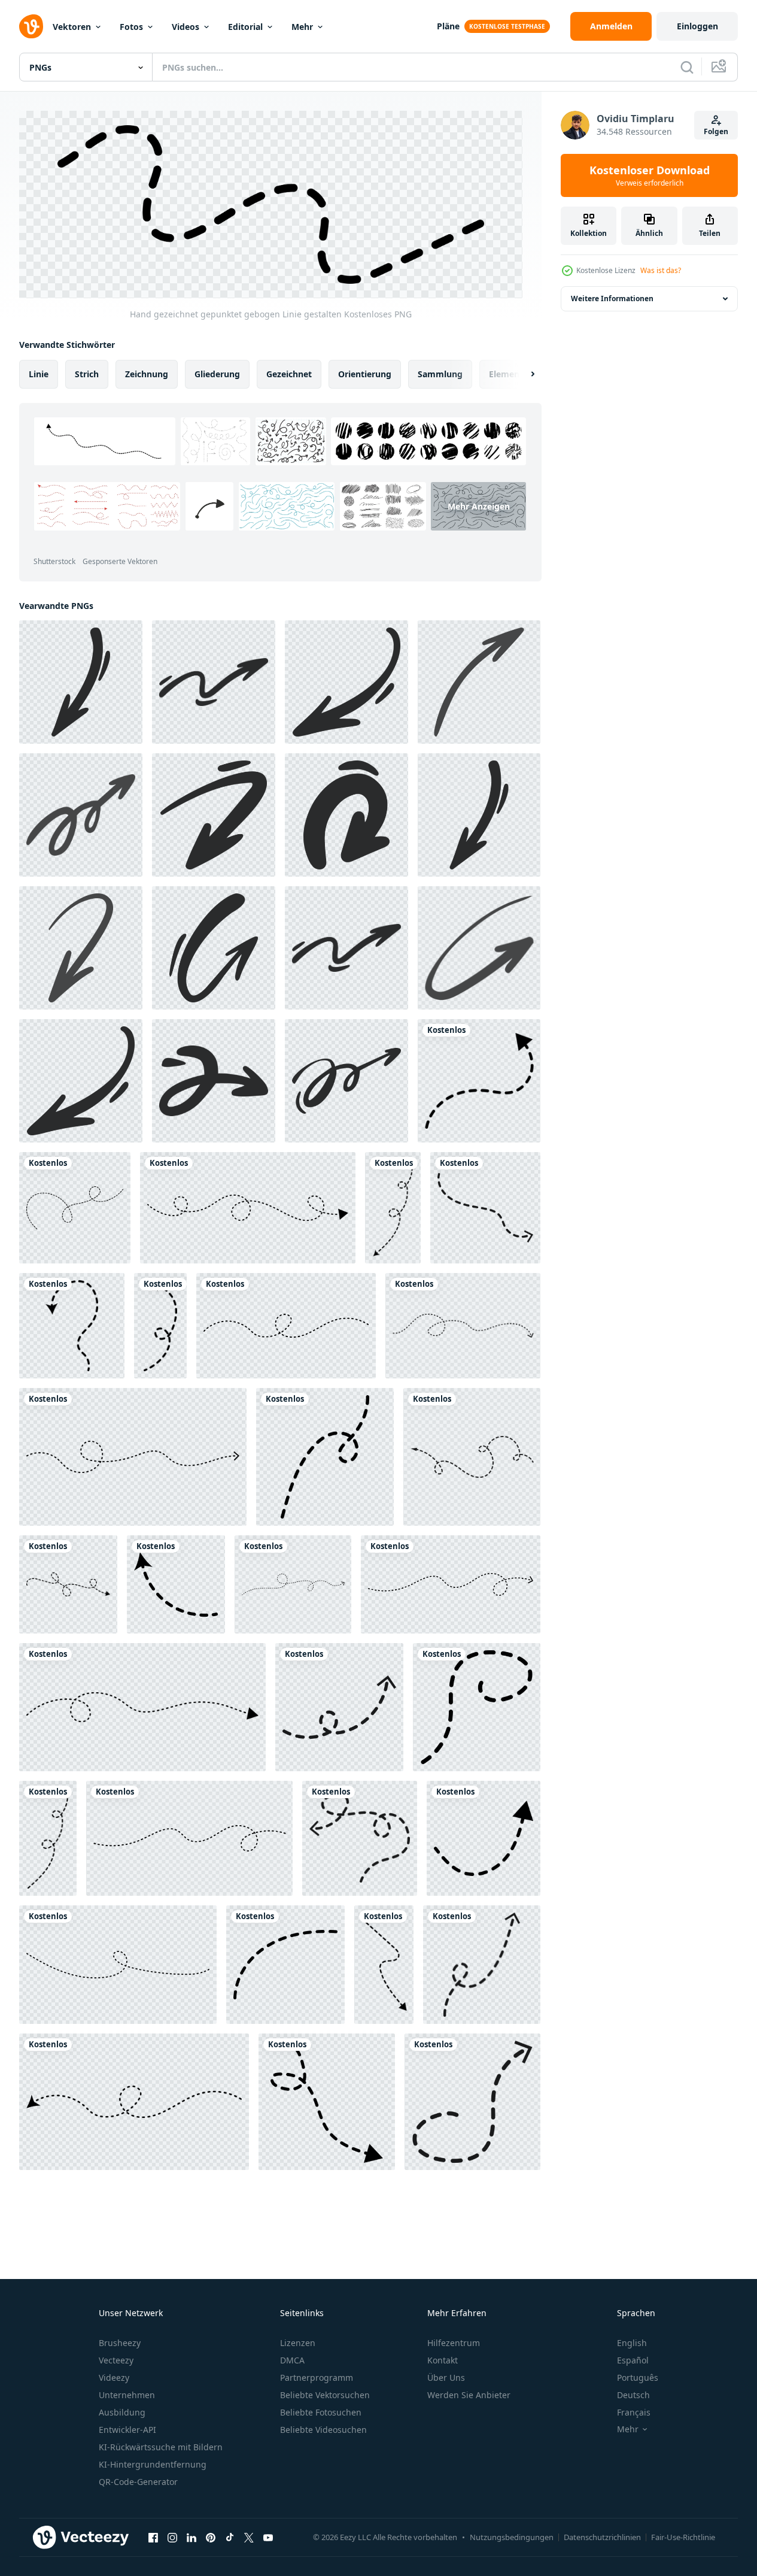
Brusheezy (120, 2343)
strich (87, 374)
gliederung (217, 374)
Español (633, 2360)
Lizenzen (298, 2343)
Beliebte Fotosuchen (321, 2412)
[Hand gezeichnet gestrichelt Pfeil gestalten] (479, 1081)
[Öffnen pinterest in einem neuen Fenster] (211, 2537)
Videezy (114, 2378)
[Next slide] (522, 374)
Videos (186, 27)
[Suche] (687, 67)
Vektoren (72, 27)
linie (39, 374)
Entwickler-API (127, 2430)
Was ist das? (661, 270)
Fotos (131, 27)
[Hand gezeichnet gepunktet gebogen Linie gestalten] (75, 1208)
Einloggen (697, 26)
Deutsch (633, 2395)
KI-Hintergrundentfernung (153, 2464)
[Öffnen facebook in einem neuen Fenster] (153, 2537)
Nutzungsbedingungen (512, 2537)
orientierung (365, 374)
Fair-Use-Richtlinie (683, 2537)
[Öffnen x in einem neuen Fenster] (249, 2537)
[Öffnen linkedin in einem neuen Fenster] (191, 2537)
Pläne (448, 26)
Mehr (302, 27)
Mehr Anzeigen (479, 506)
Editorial (245, 27)
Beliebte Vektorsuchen (325, 2395)
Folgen (716, 131)
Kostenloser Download (650, 175)
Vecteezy (116, 2360)
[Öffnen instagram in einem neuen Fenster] (172, 2537)
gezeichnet (289, 374)
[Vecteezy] (31, 26)
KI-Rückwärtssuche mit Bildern (161, 2447)
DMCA (292, 2360)
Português (638, 2378)
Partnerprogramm (317, 2378)
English (632, 2343)
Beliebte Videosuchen (323, 2430)
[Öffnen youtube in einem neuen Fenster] (268, 2537)
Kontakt (443, 2360)
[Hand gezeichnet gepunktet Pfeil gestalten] (248, 1208)
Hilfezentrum (454, 2343)
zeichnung (147, 374)
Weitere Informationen (612, 298)
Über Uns (446, 2378)
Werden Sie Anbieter (469, 2395)
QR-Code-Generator (138, 2482)
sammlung (440, 374)
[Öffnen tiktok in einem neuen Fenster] (230, 2537)
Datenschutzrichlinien (602, 2537)
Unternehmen (127, 2395)
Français (634, 2412)
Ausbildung (122, 2412)
